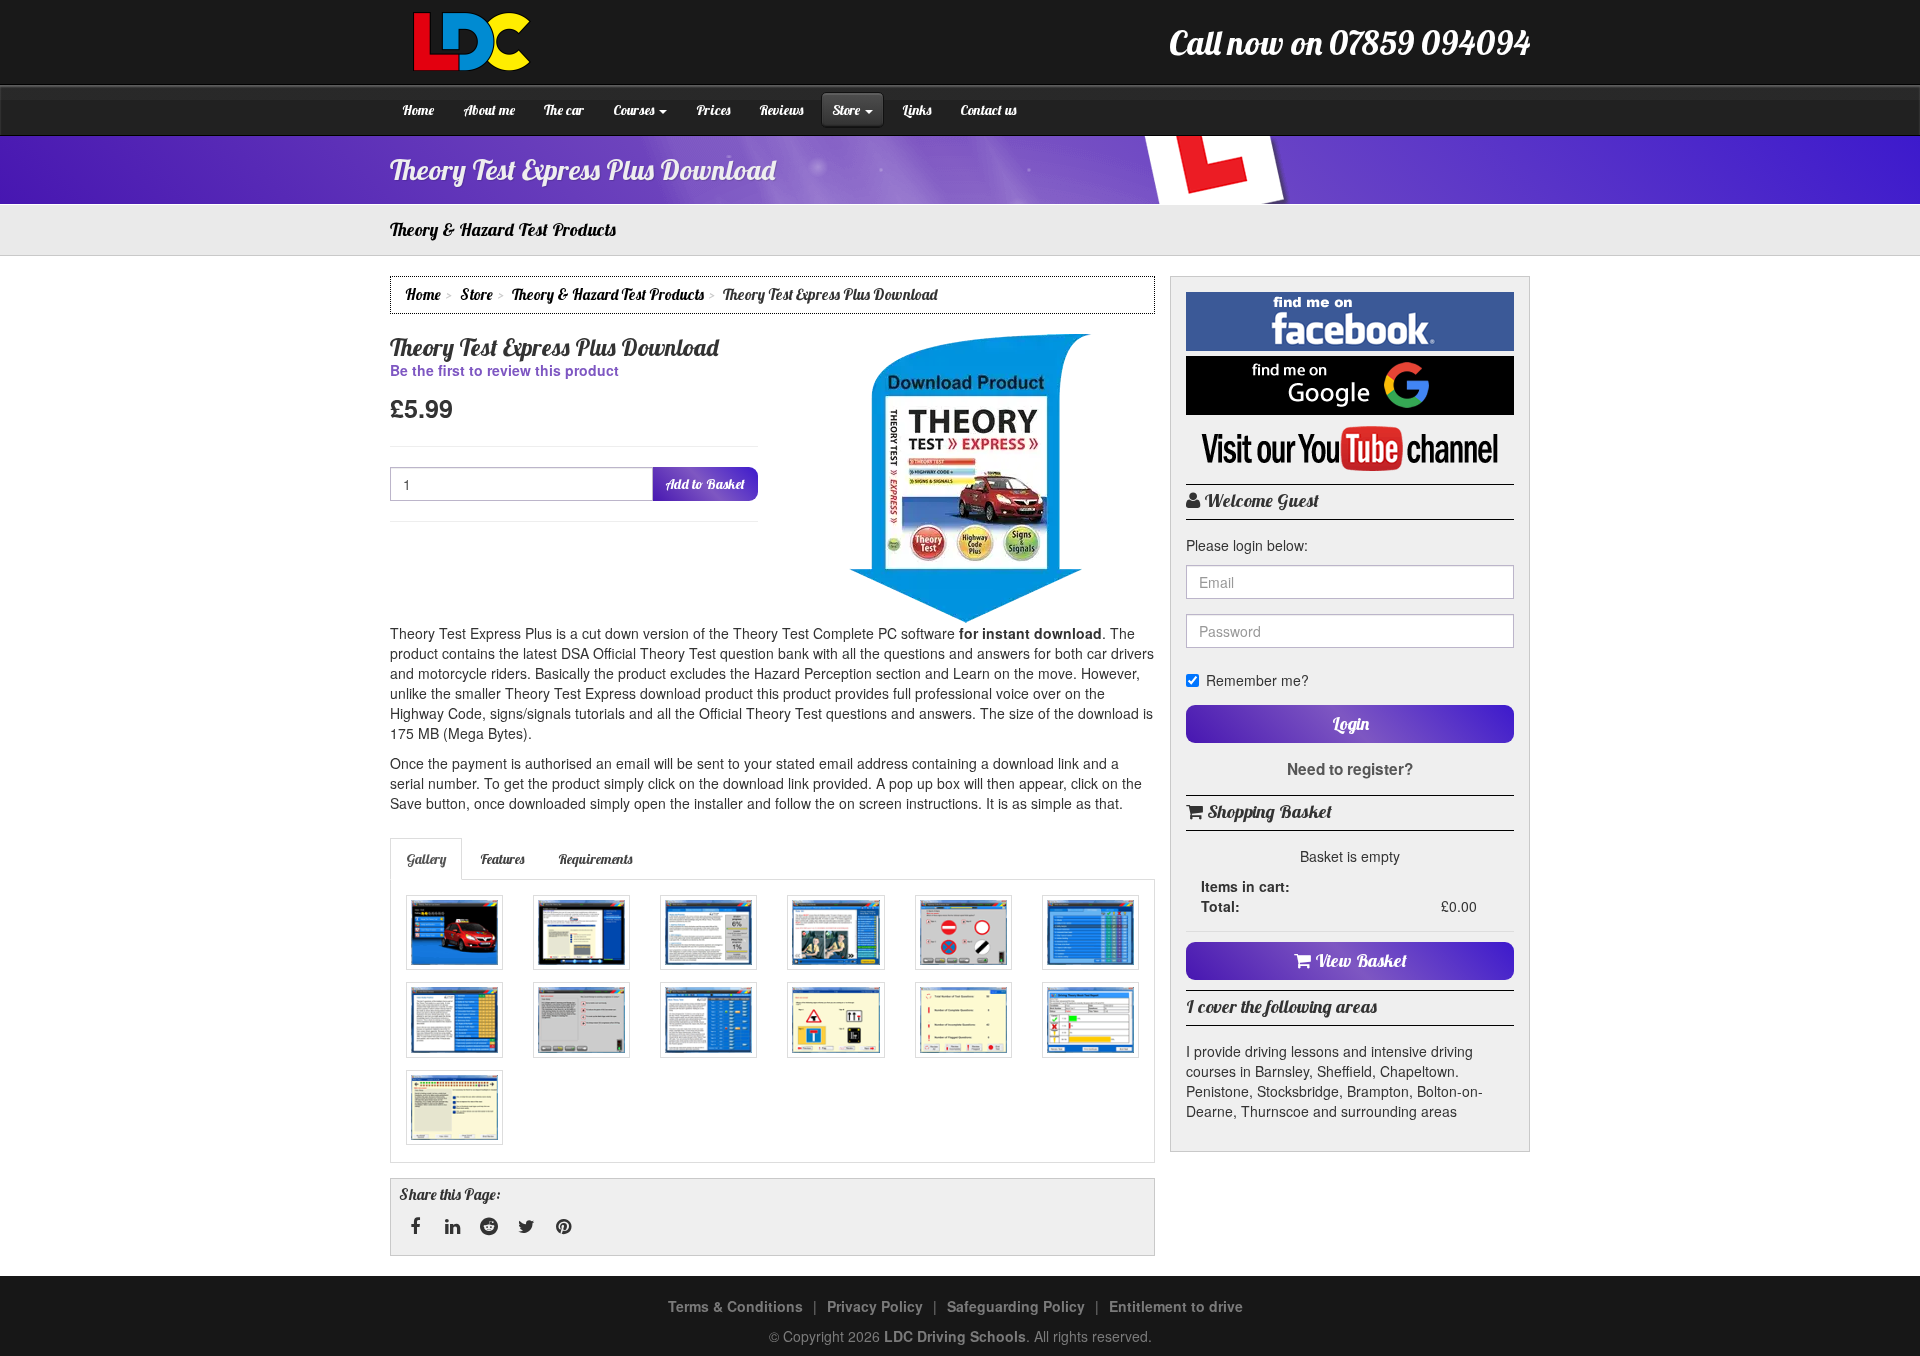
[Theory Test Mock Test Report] (1090, 1019)
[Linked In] (452, 1227)
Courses (635, 110)
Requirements (595, 859)
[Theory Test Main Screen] (454, 932)
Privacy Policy (875, 1306)
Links (916, 110)
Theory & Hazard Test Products (608, 294)
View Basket (1359, 960)
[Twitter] (526, 1227)
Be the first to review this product (504, 370)
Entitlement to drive (1176, 1306)
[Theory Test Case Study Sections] (454, 1019)
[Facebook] (415, 1227)
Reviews (781, 110)
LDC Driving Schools (955, 1336)
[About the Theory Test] (581, 932)
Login (1350, 723)
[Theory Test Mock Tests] (708, 1019)
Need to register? (1350, 769)
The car (564, 110)
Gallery (426, 859)
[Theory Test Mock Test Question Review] (454, 1107)
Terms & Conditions (735, 1306)
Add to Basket (705, 484)
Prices (713, 110)
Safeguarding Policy (1016, 1306)
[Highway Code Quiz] (963, 932)
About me (489, 110)
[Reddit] (489, 1227)
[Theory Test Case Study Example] (581, 1019)
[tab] (427, 859)
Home (418, 110)
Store (847, 110)
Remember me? (1257, 680)
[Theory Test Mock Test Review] (963, 1019)
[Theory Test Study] (708, 932)
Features (502, 859)
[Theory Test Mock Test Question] (835, 1019)
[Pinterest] (563, 1227)
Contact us (988, 110)
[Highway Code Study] (835, 932)
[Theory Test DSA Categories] (1090, 932)
